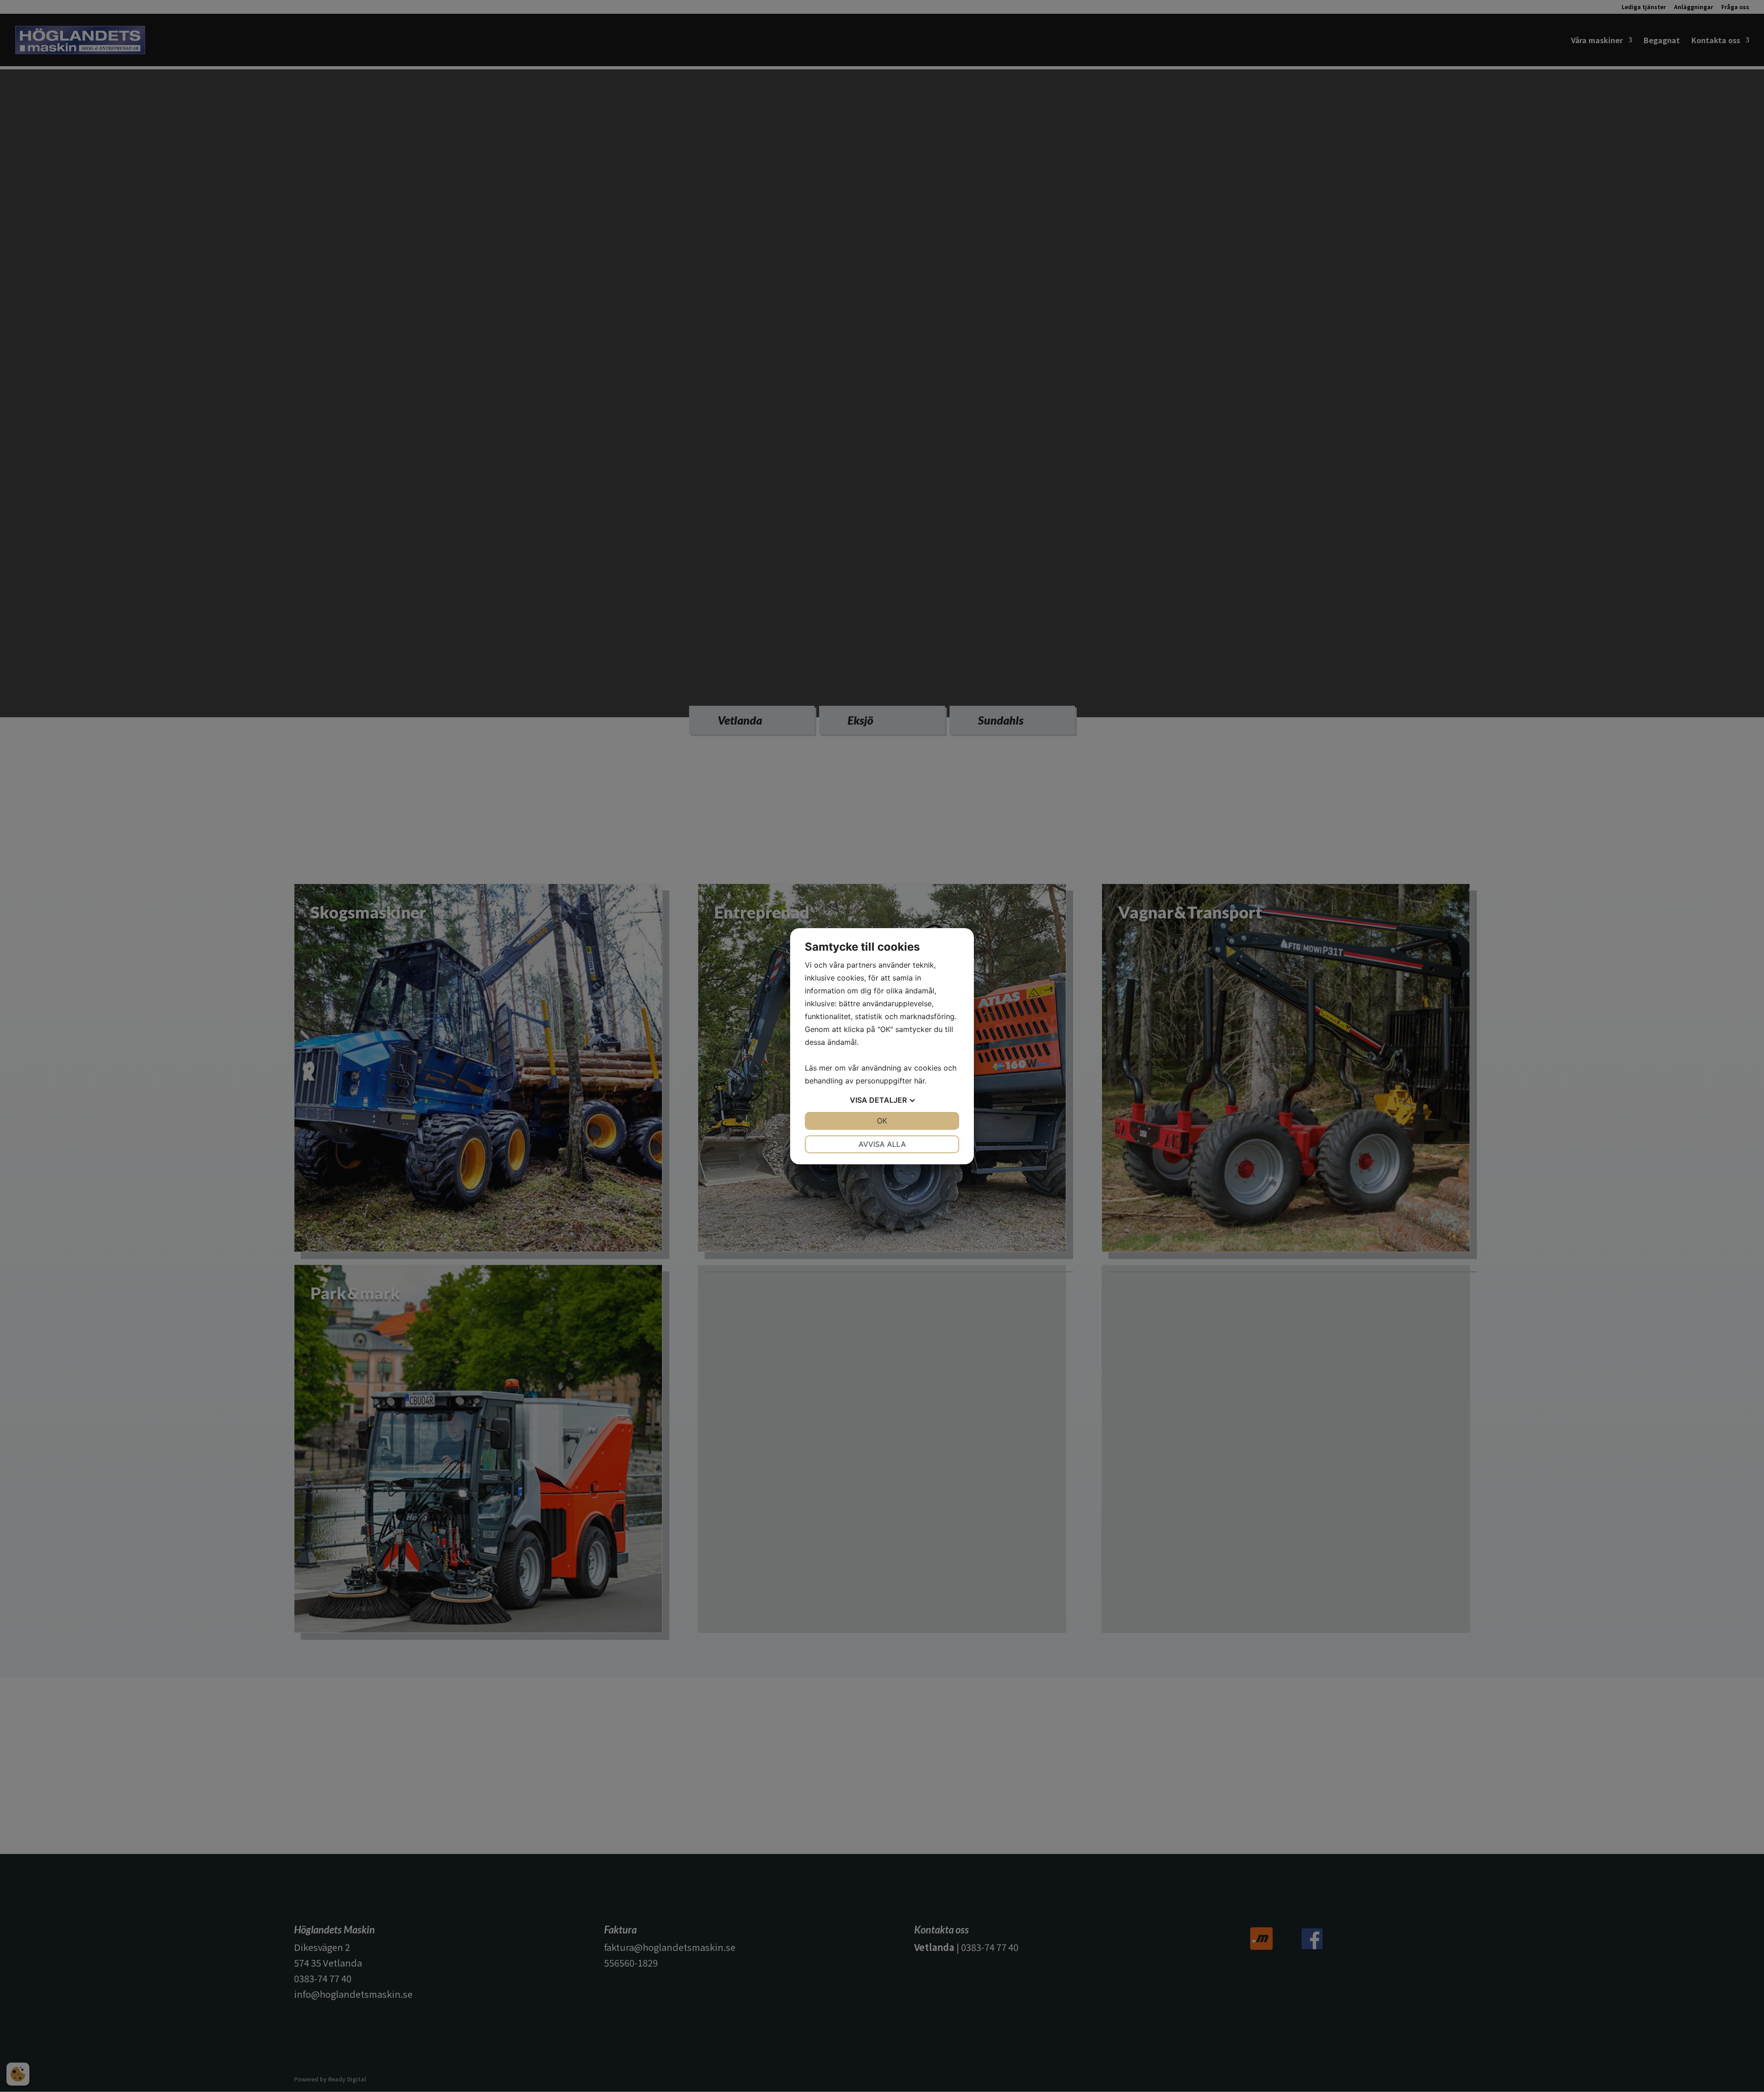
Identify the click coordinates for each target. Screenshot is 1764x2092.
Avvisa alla (882, 1144)
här (919, 1081)
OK (882, 1121)
